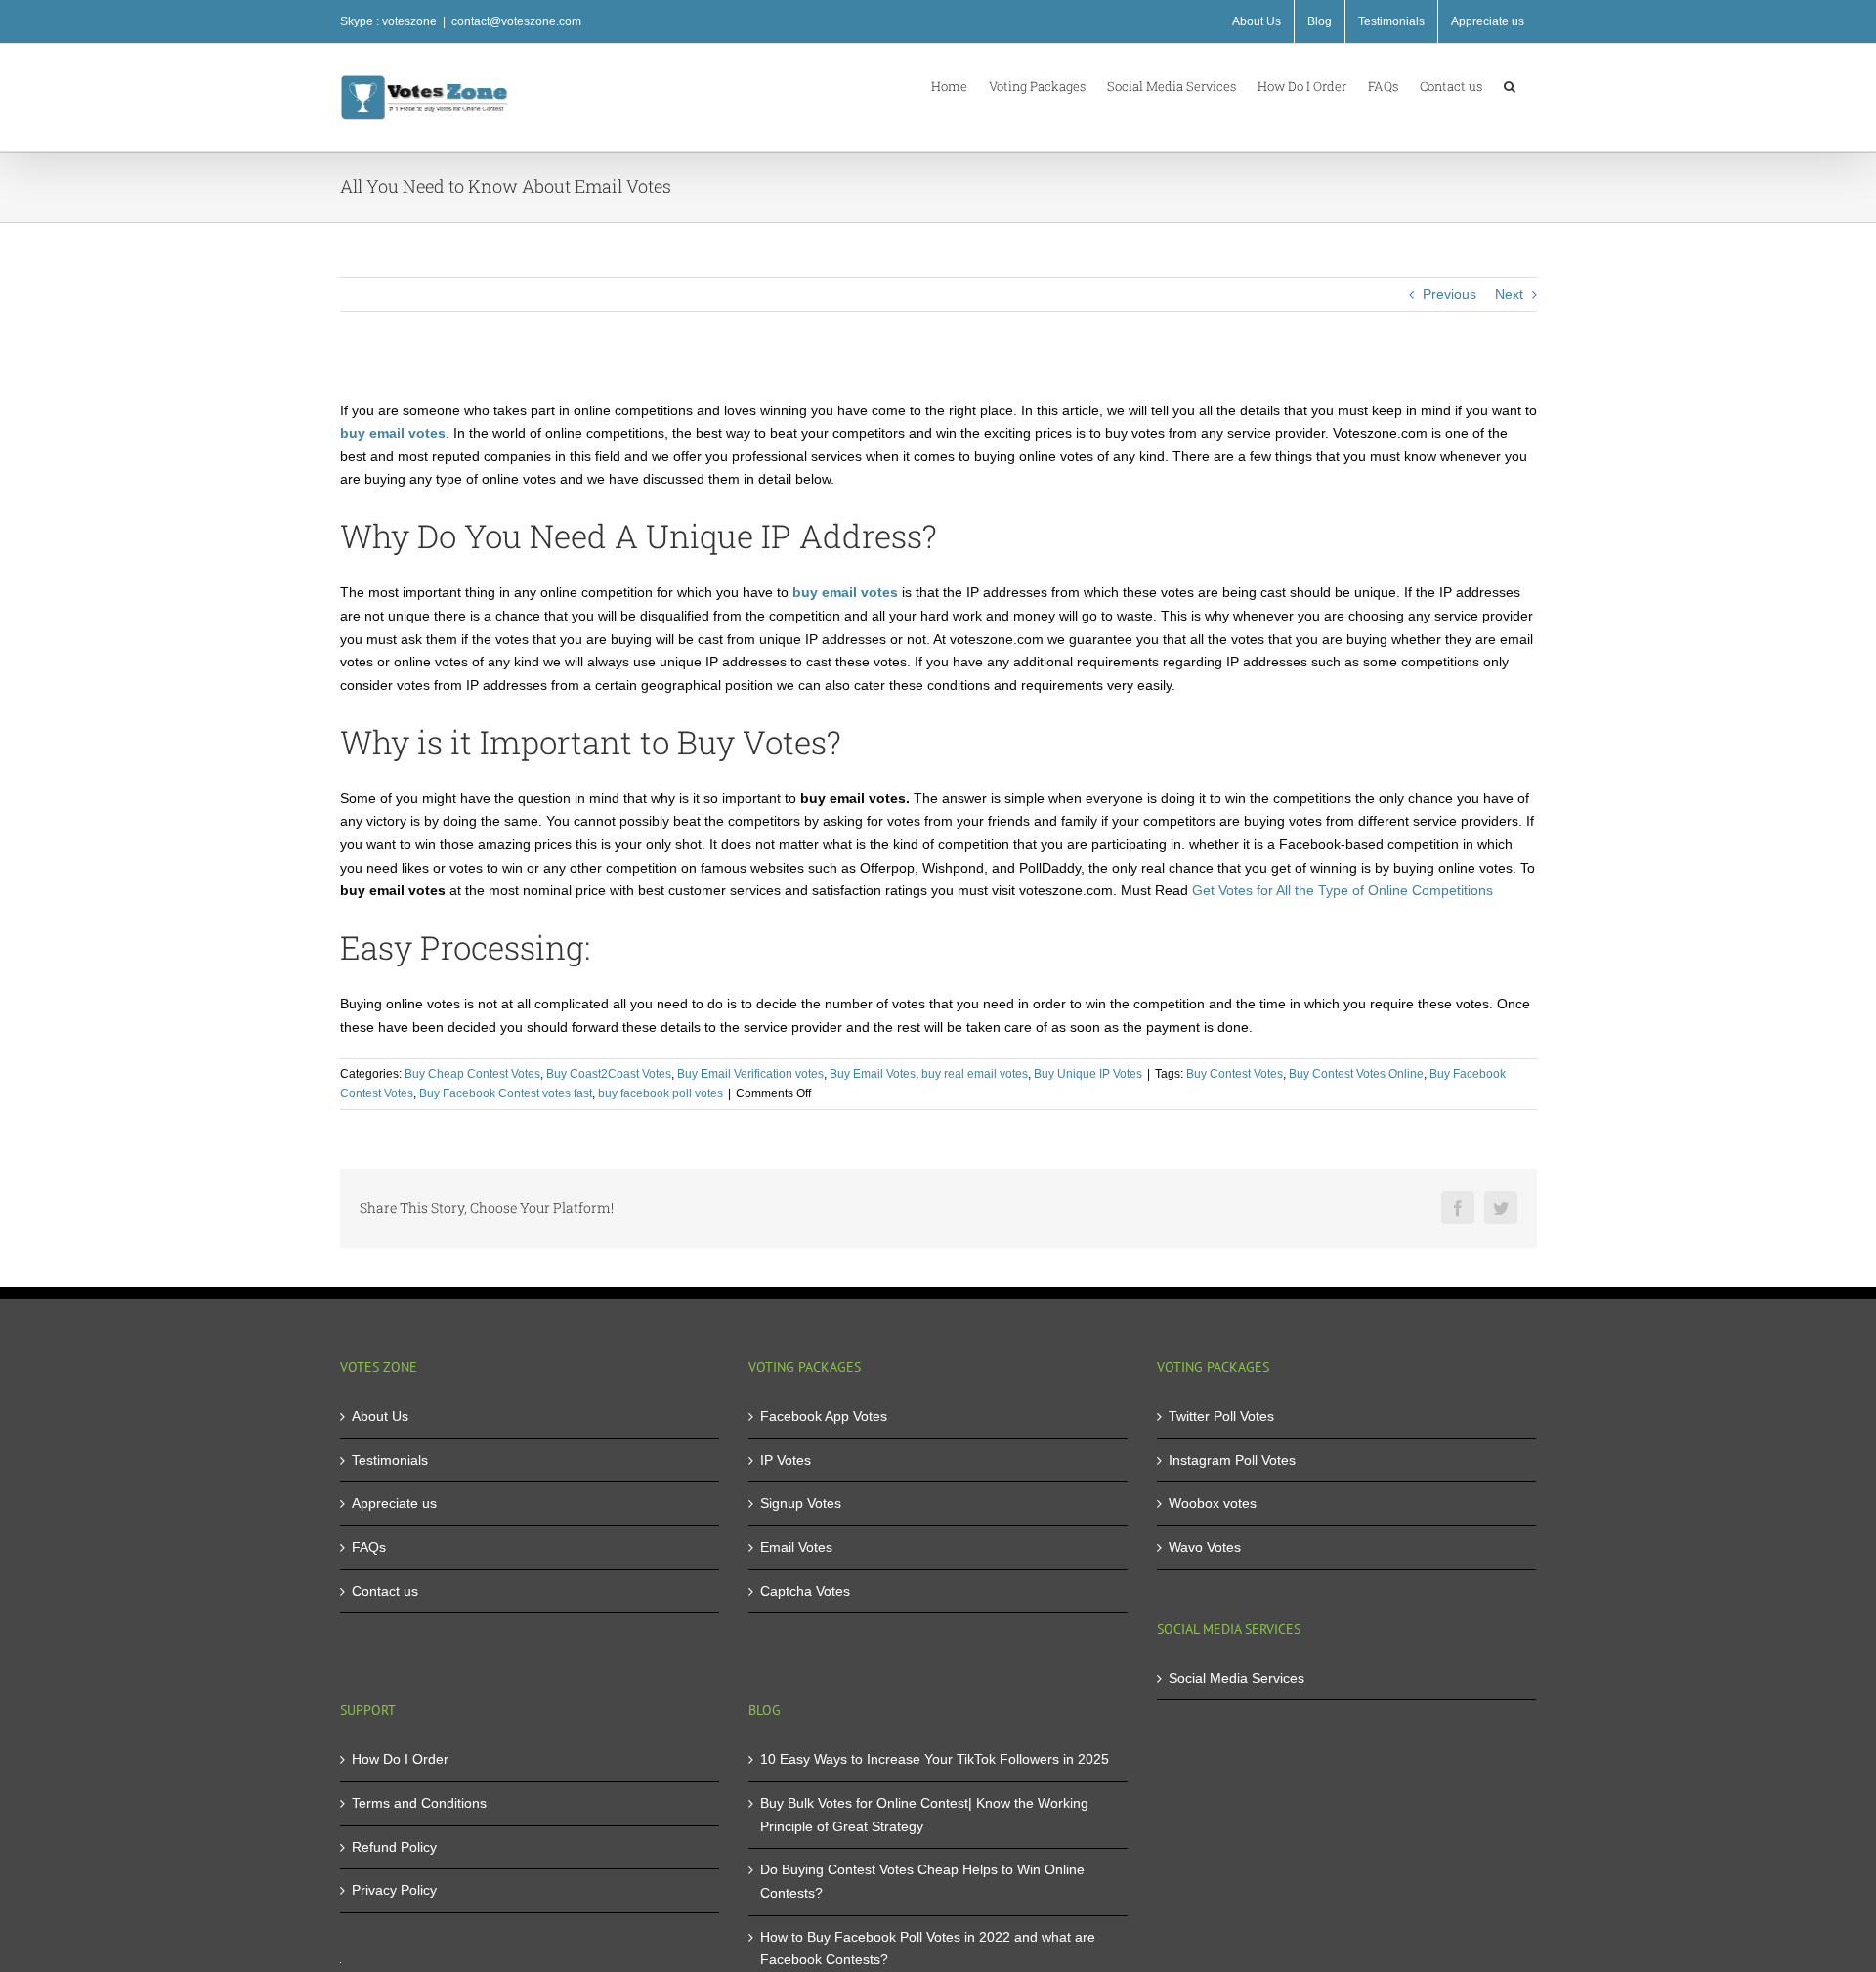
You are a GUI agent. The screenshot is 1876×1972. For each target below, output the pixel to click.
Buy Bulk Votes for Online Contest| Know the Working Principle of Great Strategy (924, 1815)
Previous (1450, 294)
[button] (1510, 85)
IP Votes (786, 1460)
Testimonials (390, 1460)
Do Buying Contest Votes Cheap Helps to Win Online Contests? (922, 1881)
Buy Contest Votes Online (1356, 1074)
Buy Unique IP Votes (1088, 1074)
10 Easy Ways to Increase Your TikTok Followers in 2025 (935, 1759)
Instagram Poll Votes (1232, 1460)
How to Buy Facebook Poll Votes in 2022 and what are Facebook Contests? (928, 1949)
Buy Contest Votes (1235, 1074)
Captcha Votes (805, 1591)
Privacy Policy (394, 1890)
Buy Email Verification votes (750, 1074)
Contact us (385, 1591)
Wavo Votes (1205, 1547)
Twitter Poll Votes (1221, 1416)
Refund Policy (394, 1847)
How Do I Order (400, 1759)
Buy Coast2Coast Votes (609, 1074)
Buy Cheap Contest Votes (472, 1074)
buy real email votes (975, 1074)
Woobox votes (1213, 1503)
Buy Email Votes (873, 1074)
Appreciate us (394, 1503)
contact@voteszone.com (516, 21)
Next (1509, 294)
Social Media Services (1236, 1678)
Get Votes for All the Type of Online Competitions (1343, 890)
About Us (380, 1416)
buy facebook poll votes (661, 1093)
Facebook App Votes (824, 1416)
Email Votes (796, 1547)
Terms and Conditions (419, 1803)
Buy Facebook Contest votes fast (506, 1093)
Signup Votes (801, 1503)
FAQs (369, 1547)
